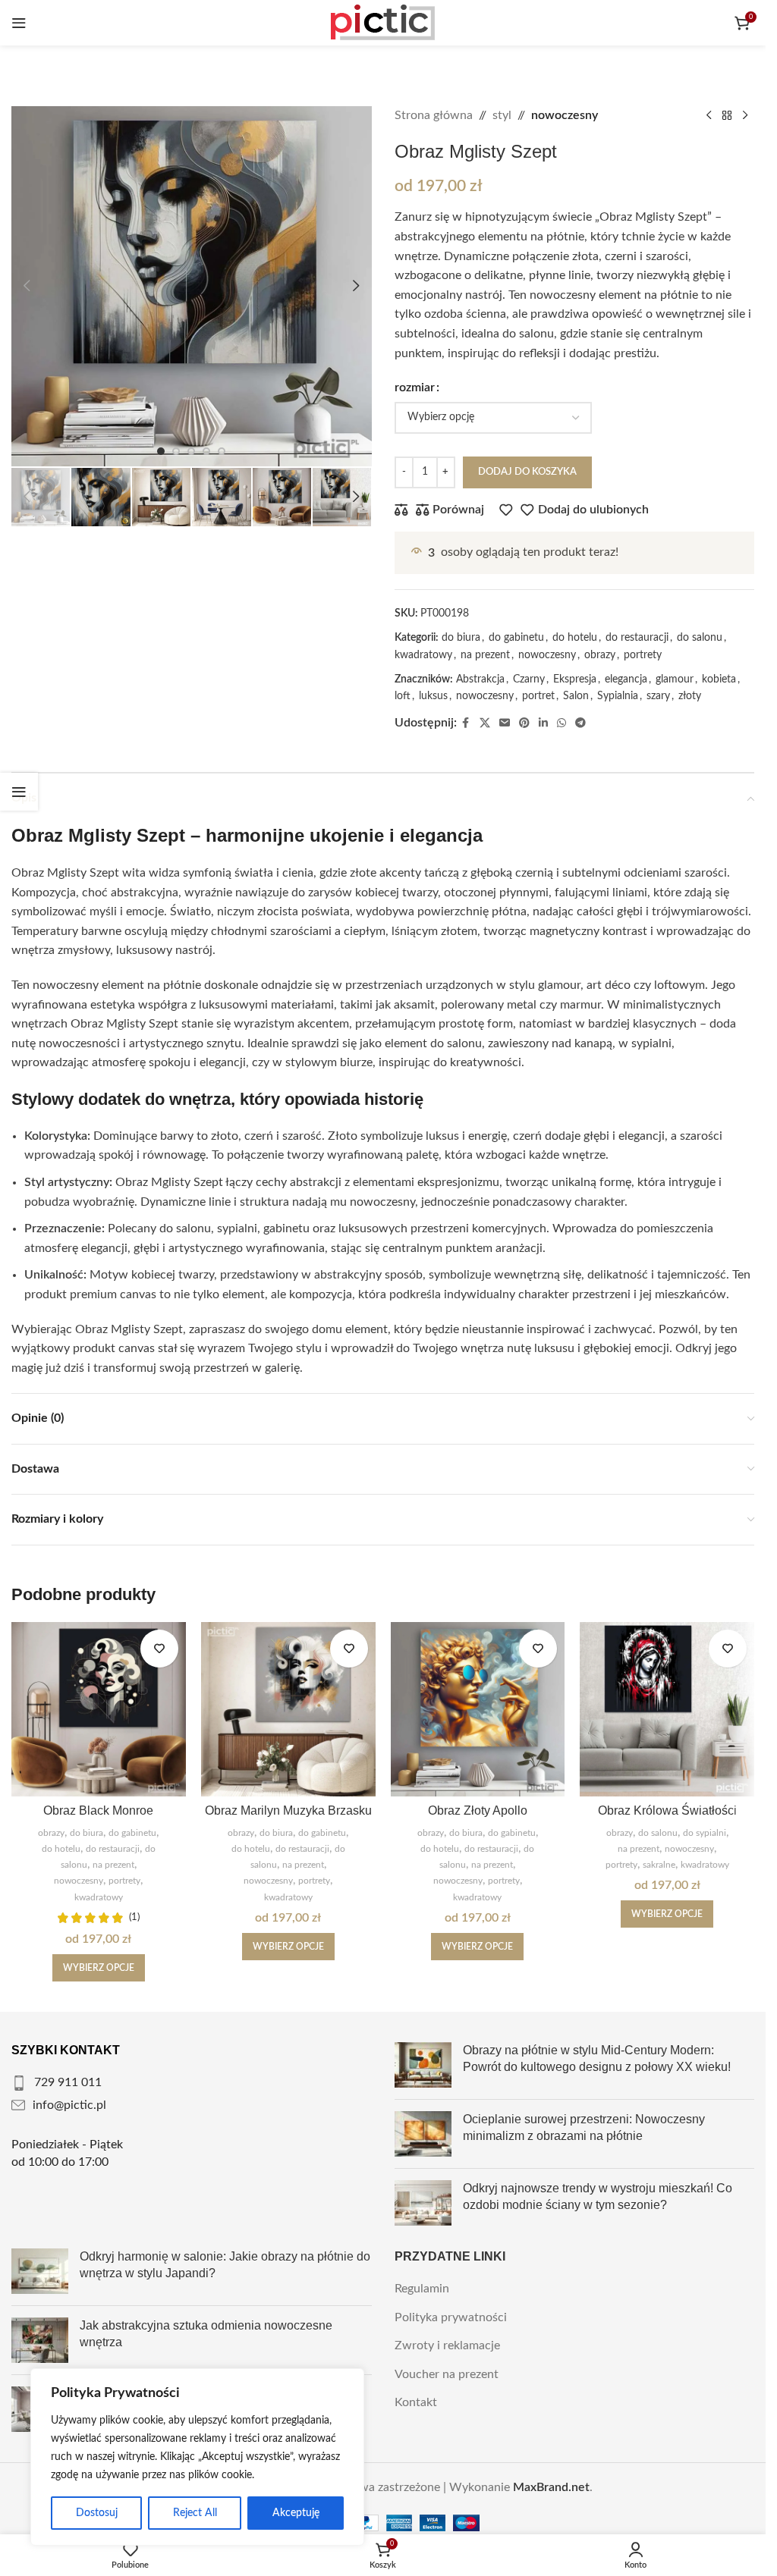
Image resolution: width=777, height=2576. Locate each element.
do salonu (700, 638)
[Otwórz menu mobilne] (19, 23)
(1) (134, 1917)
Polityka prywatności (451, 2317)
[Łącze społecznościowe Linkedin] (543, 723)
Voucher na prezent (447, 2374)
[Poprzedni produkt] (709, 116)
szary (658, 696)
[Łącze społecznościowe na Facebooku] (466, 723)
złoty (690, 696)
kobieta (719, 679)
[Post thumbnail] (423, 2065)
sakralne (659, 1865)
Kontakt (416, 2402)
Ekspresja (575, 679)
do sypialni (705, 1833)
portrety (643, 655)
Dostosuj (97, 2513)
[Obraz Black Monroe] (99, 1709)
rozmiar (415, 387)
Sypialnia (618, 696)
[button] (27, 286)
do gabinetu (516, 638)
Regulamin (422, 2289)
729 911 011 (68, 2082)
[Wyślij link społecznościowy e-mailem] (505, 723)
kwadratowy (423, 655)
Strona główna (434, 115)
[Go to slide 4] (206, 451)
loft (403, 696)
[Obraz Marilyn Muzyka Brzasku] (288, 1709)
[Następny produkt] (745, 116)
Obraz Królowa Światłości (667, 1810)
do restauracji (637, 638)
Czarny (529, 679)
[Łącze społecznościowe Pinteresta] (524, 723)
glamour (675, 679)
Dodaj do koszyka (527, 472)
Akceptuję (296, 2513)
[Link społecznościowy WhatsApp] (562, 723)
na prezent (485, 655)
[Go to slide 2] (176, 451)
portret (538, 696)
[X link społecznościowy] (485, 723)
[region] (197, 2457)
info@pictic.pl (69, 2105)
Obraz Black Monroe (98, 1810)
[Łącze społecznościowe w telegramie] (580, 723)
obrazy (600, 655)
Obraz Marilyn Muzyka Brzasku (288, 1810)
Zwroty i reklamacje (447, 2345)
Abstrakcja (480, 679)
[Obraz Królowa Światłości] (667, 1709)
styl (502, 115)
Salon (576, 696)
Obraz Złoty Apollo (478, 1810)
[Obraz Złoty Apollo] (478, 1709)
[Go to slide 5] (222, 451)
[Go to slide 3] (191, 451)
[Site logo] (383, 22)
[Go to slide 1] (161, 451)
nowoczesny (565, 115)
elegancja (626, 679)
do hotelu (575, 638)
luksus (433, 696)
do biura (461, 638)
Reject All (195, 2513)
